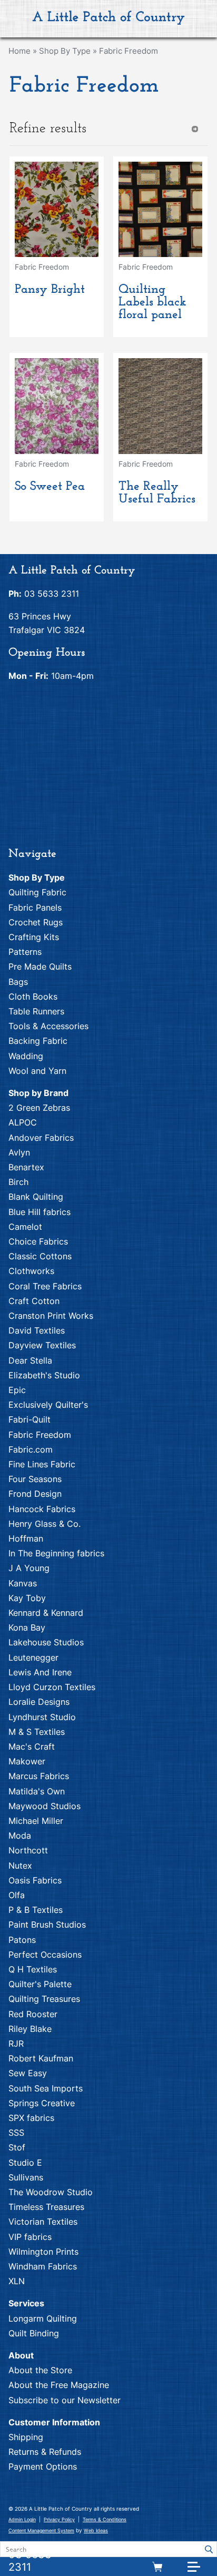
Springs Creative (42, 2103)
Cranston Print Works (51, 1316)
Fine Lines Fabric (42, 1464)
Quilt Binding (34, 2333)
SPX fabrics (31, 2118)
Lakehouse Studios (46, 1642)
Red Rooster (33, 2014)
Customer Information (54, 2422)
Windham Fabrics (43, 2266)
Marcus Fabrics (39, 1776)
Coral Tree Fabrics (45, 1286)
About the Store (40, 2370)
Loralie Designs (39, 1702)
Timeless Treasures (46, 2207)
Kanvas (23, 1583)
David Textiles (37, 1330)
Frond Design (35, 1494)
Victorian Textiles (43, 2222)
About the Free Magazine (59, 2385)
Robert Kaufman (41, 2058)
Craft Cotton (34, 1301)
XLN (17, 2281)
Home (19, 51)
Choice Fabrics (38, 1241)
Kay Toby (27, 1598)
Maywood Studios (45, 1806)
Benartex (26, 1167)
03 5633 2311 (30, 2561)
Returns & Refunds (45, 2452)
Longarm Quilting (43, 2318)
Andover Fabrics (41, 1138)
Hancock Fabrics (42, 1509)
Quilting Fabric (37, 892)
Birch (18, 1182)
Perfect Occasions (45, 1955)
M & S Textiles (37, 1732)
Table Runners (36, 1011)
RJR (16, 2044)
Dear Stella (30, 1360)
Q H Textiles (33, 1969)
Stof (17, 2147)
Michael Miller (36, 1821)
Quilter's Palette (40, 1984)
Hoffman (26, 1538)
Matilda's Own (37, 1791)
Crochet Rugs (36, 922)
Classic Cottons (40, 1256)
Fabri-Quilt (29, 1419)
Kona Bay (27, 1627)
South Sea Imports (46, 2088)
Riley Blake (30, 2029)
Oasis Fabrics (35, 1880)
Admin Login (22, 2519)
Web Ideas (96, 2530)
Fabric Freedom (129, 51)
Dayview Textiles (42, 1345)
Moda (20, 1835)
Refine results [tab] (48, 129)
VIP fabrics (30, 2237)
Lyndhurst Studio (42, 1717)
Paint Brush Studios (47, 1924)
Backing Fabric (38, 1041)
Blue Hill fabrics (40, 1212)
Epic (17, 1390)
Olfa (17, 1895)
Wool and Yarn (37, 1071)
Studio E (25, 2163)
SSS (16, 2133)
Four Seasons (35, 1479)
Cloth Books (33, 996)
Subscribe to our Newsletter (65, 2400)
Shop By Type (65, 51)
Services (26, 2303)
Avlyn (19, 1152)
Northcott (28, 1850)
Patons (22, 1940)
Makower (27, 1761)
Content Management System (41, 2530)
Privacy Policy (59, 2519)
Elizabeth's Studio (44, 1375)
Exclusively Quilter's (48, 1405)
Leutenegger (33, 1657)
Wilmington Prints (43, 2252)
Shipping (26, 2437)
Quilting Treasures (44, 1999)
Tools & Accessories (48, 1026)
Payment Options (43, 2466)
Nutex (20, 1866)
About (21, 2355)
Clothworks (31, 1271)
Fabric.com (31, 1449)
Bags (18, 982)
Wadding (26, 1056)
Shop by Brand (38, 1093)
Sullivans (26, 2177)
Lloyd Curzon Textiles (52, 1687)
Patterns (25, 952)
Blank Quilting (36, 1197)
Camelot (25, 1227)
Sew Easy (28, 2073)
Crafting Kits (34, 937)
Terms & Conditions (105, 2519)
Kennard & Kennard (46, 1613)
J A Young (29, 1568)
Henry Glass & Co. (45, 1524)
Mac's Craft (32, 1746)
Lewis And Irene (40, 1672)
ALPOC (23, 1122)
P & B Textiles (36, 1910)
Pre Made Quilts (40, 966)
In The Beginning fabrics (56, 1553)
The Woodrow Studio (51, 2192)
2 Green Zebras (39, 1108)
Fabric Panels (35, 907)
